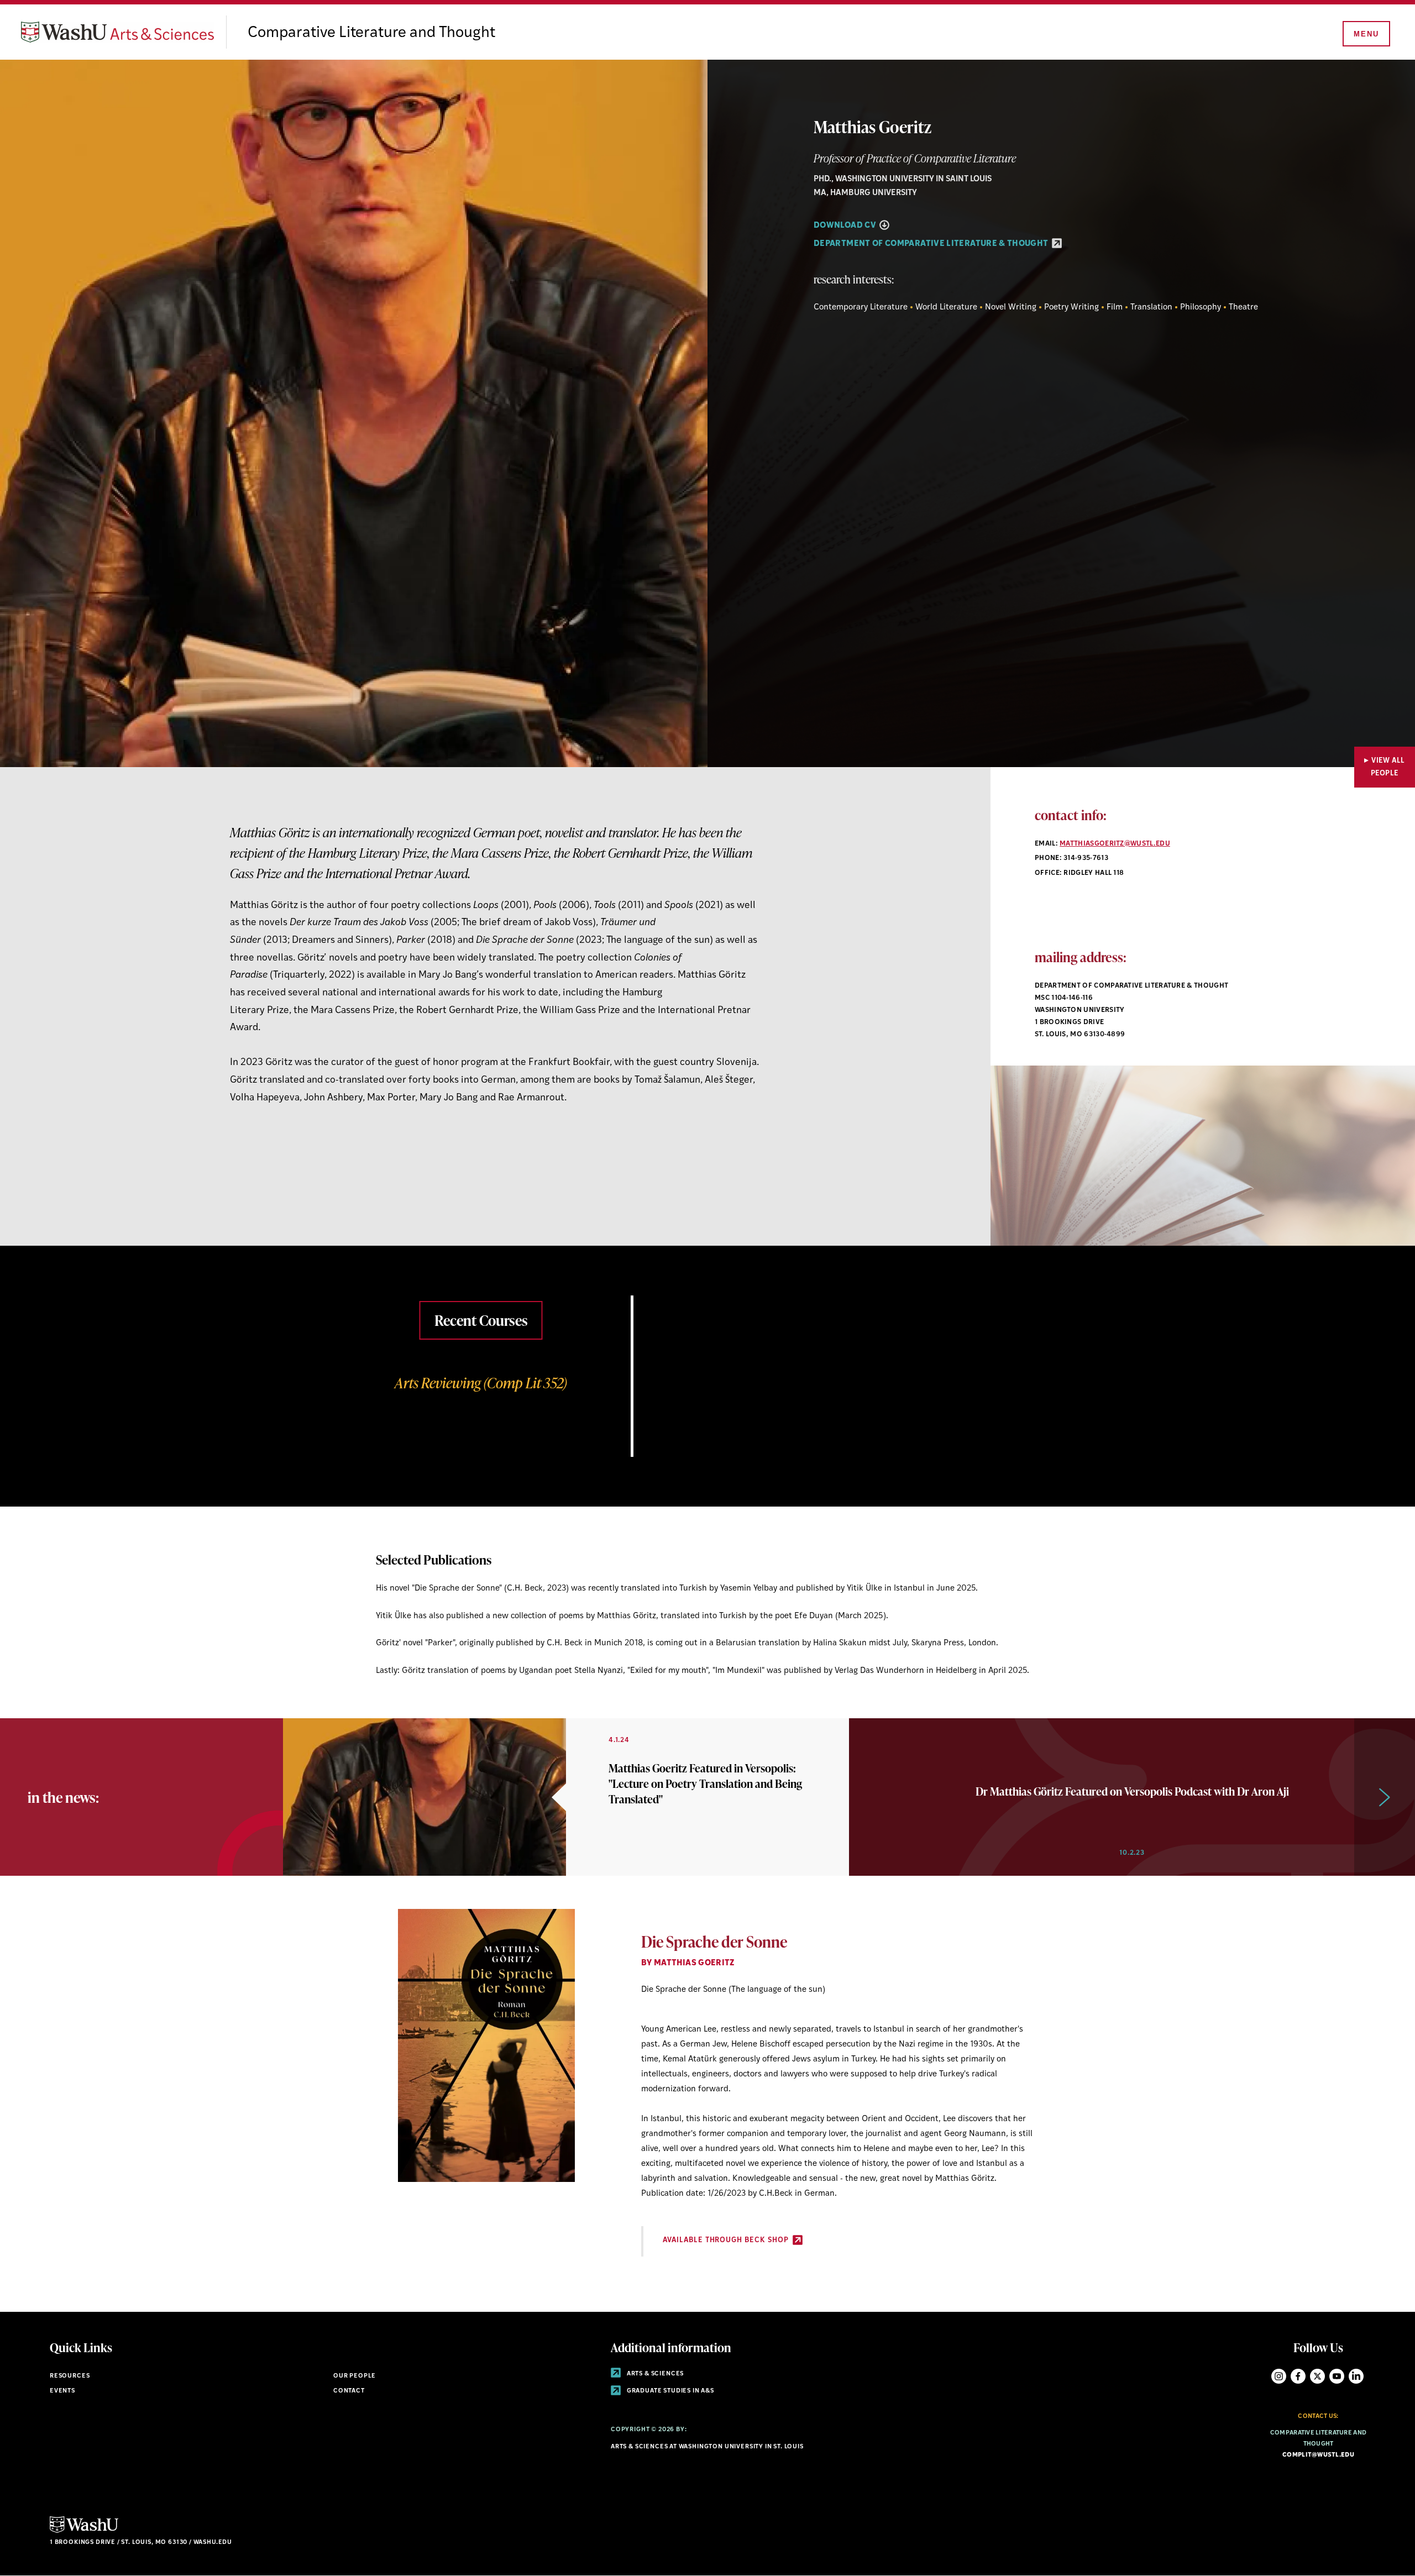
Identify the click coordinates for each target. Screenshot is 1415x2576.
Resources (70, 2376)
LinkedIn (1356, 2376)
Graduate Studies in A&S (670, 2391)
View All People (1388, 767)
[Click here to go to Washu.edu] (84, 2532)
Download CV (846, 226)
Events (62, 2391)
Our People (355, 2376)
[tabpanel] (707, 1376)
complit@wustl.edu (1318, 2455)
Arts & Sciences (654, 2374)
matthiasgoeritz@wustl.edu (1115, 844)
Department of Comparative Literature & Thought (932, 244)
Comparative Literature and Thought (371, 33)
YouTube (1337, 2376)
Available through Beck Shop (727, 2240)
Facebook (1298, 2376)
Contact (349, 2391)
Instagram (1279, 2376)
